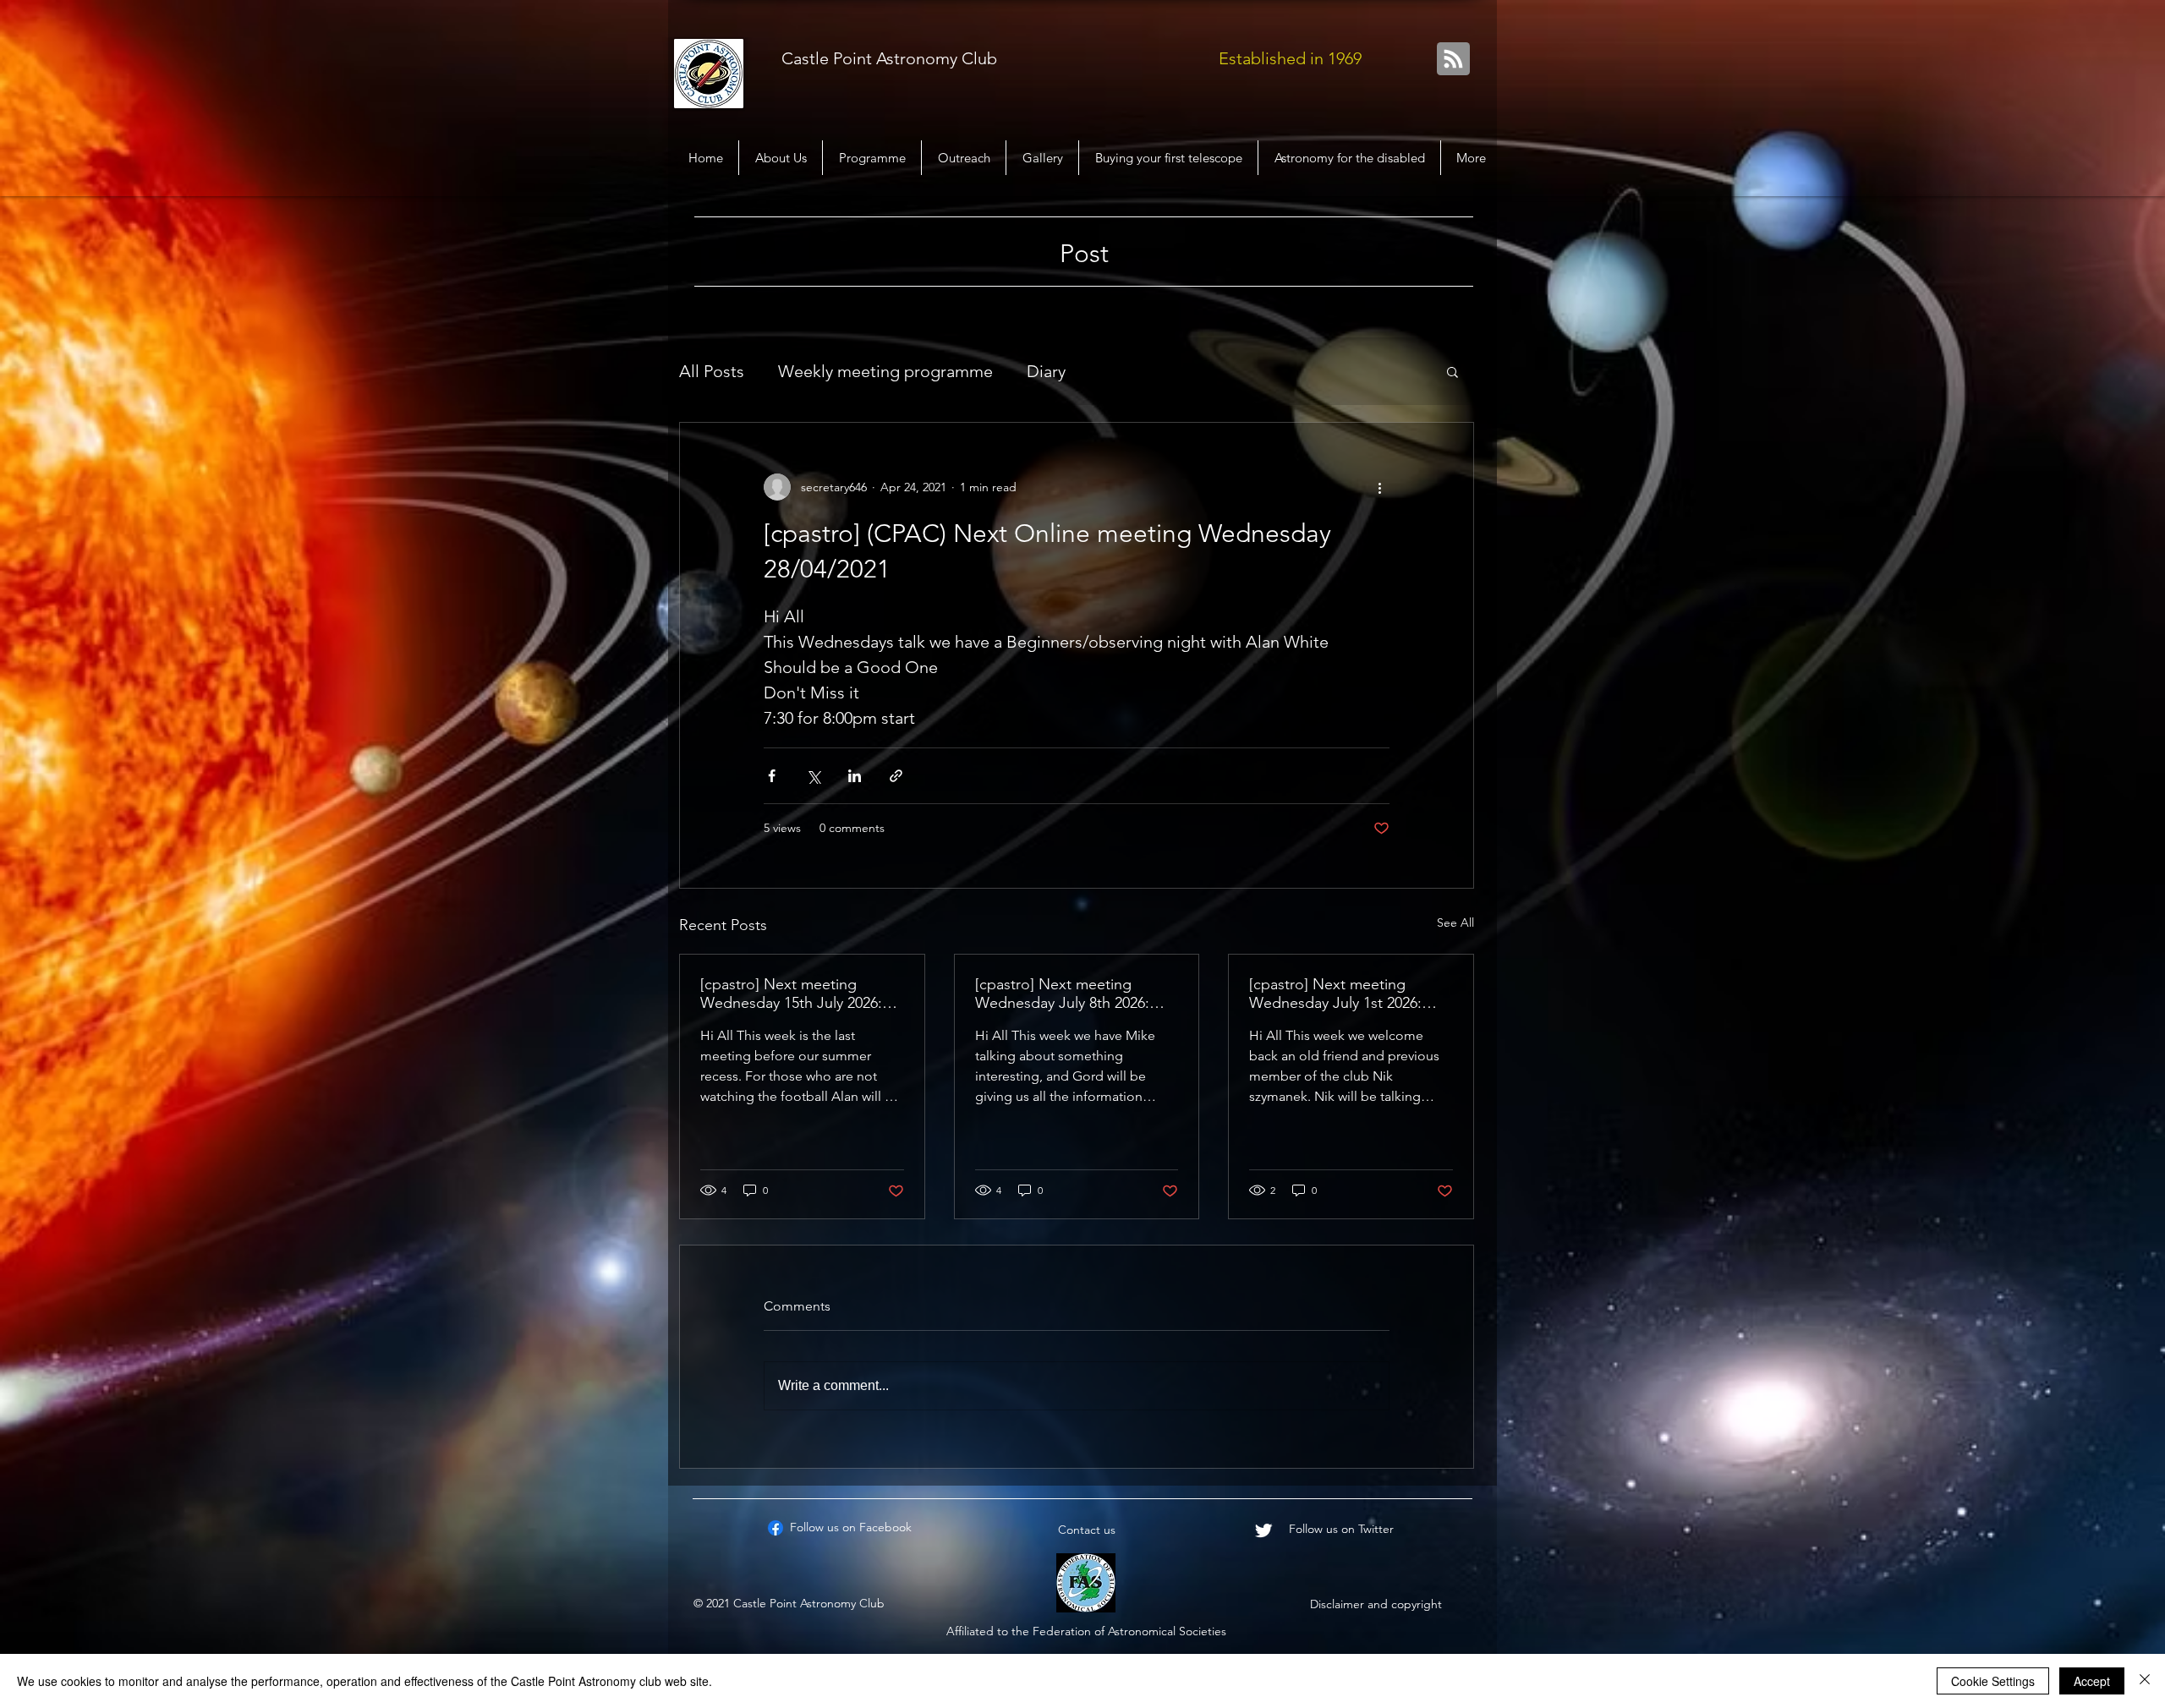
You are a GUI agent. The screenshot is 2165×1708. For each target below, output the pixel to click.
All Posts (712, 371)
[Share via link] (896, 776)
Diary (1046, 371)
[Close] (2145, 1681)
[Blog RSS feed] (1453, 60)
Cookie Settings (1993, 1681)
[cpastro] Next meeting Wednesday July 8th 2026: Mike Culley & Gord (1062, 994)
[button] (1452, 371)
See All (1455, 922)
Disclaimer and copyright (1376, 1604)
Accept (2092, 1681)
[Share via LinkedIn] (855, 776)
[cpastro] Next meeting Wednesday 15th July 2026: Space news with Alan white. (796, 994)
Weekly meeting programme (885, 371)
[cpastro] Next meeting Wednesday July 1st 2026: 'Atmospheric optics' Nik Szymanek (1335, 994)
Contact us (1087, 1530)
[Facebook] (776, 1528)
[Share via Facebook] (772, 776)
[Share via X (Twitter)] (813, 776)
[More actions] (1379, 487)
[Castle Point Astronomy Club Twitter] (1263, 1530)
